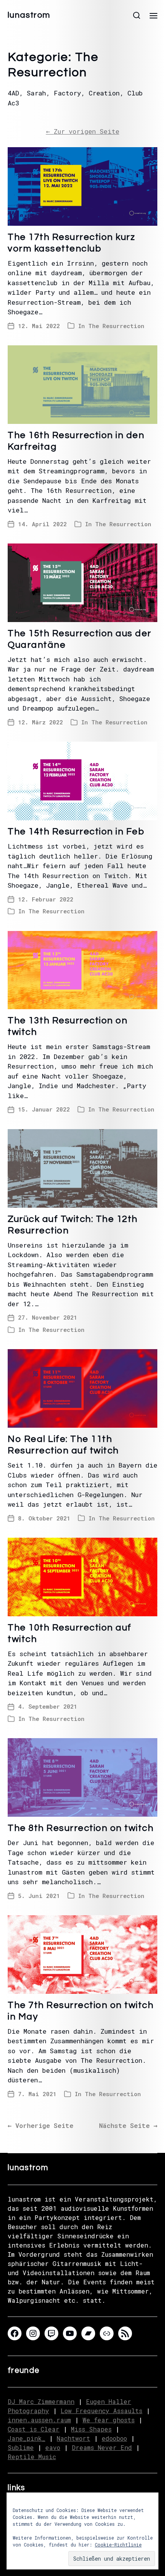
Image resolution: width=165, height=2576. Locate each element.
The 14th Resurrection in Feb (76, 832)
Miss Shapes (91, 2429)
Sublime (21, 2447)
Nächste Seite (128, 2125)
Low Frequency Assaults (101, 2411)
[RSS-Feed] (125, 2333)
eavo (53, 2447)
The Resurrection (116, 326)
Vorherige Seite (40, 2125)
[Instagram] (33, 2333)
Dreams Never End (102, 2447)
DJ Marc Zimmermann (41, 2401)
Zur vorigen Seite (83, 131)
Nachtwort (73, 2438)
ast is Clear (37, 2429)
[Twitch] (51, 2333)
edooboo (114, 2438)
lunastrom (29, 15)
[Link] (107, 2333)
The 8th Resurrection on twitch (81, 1828)
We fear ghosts (109, 2420)
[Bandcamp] (88, 2333)
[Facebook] (15, 2333)
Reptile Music (32, 2457)
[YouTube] (70, 2333)
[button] (137, 15)
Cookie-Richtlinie (118, 2545)
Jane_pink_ (26, 2438)
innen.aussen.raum (39, 2420)
